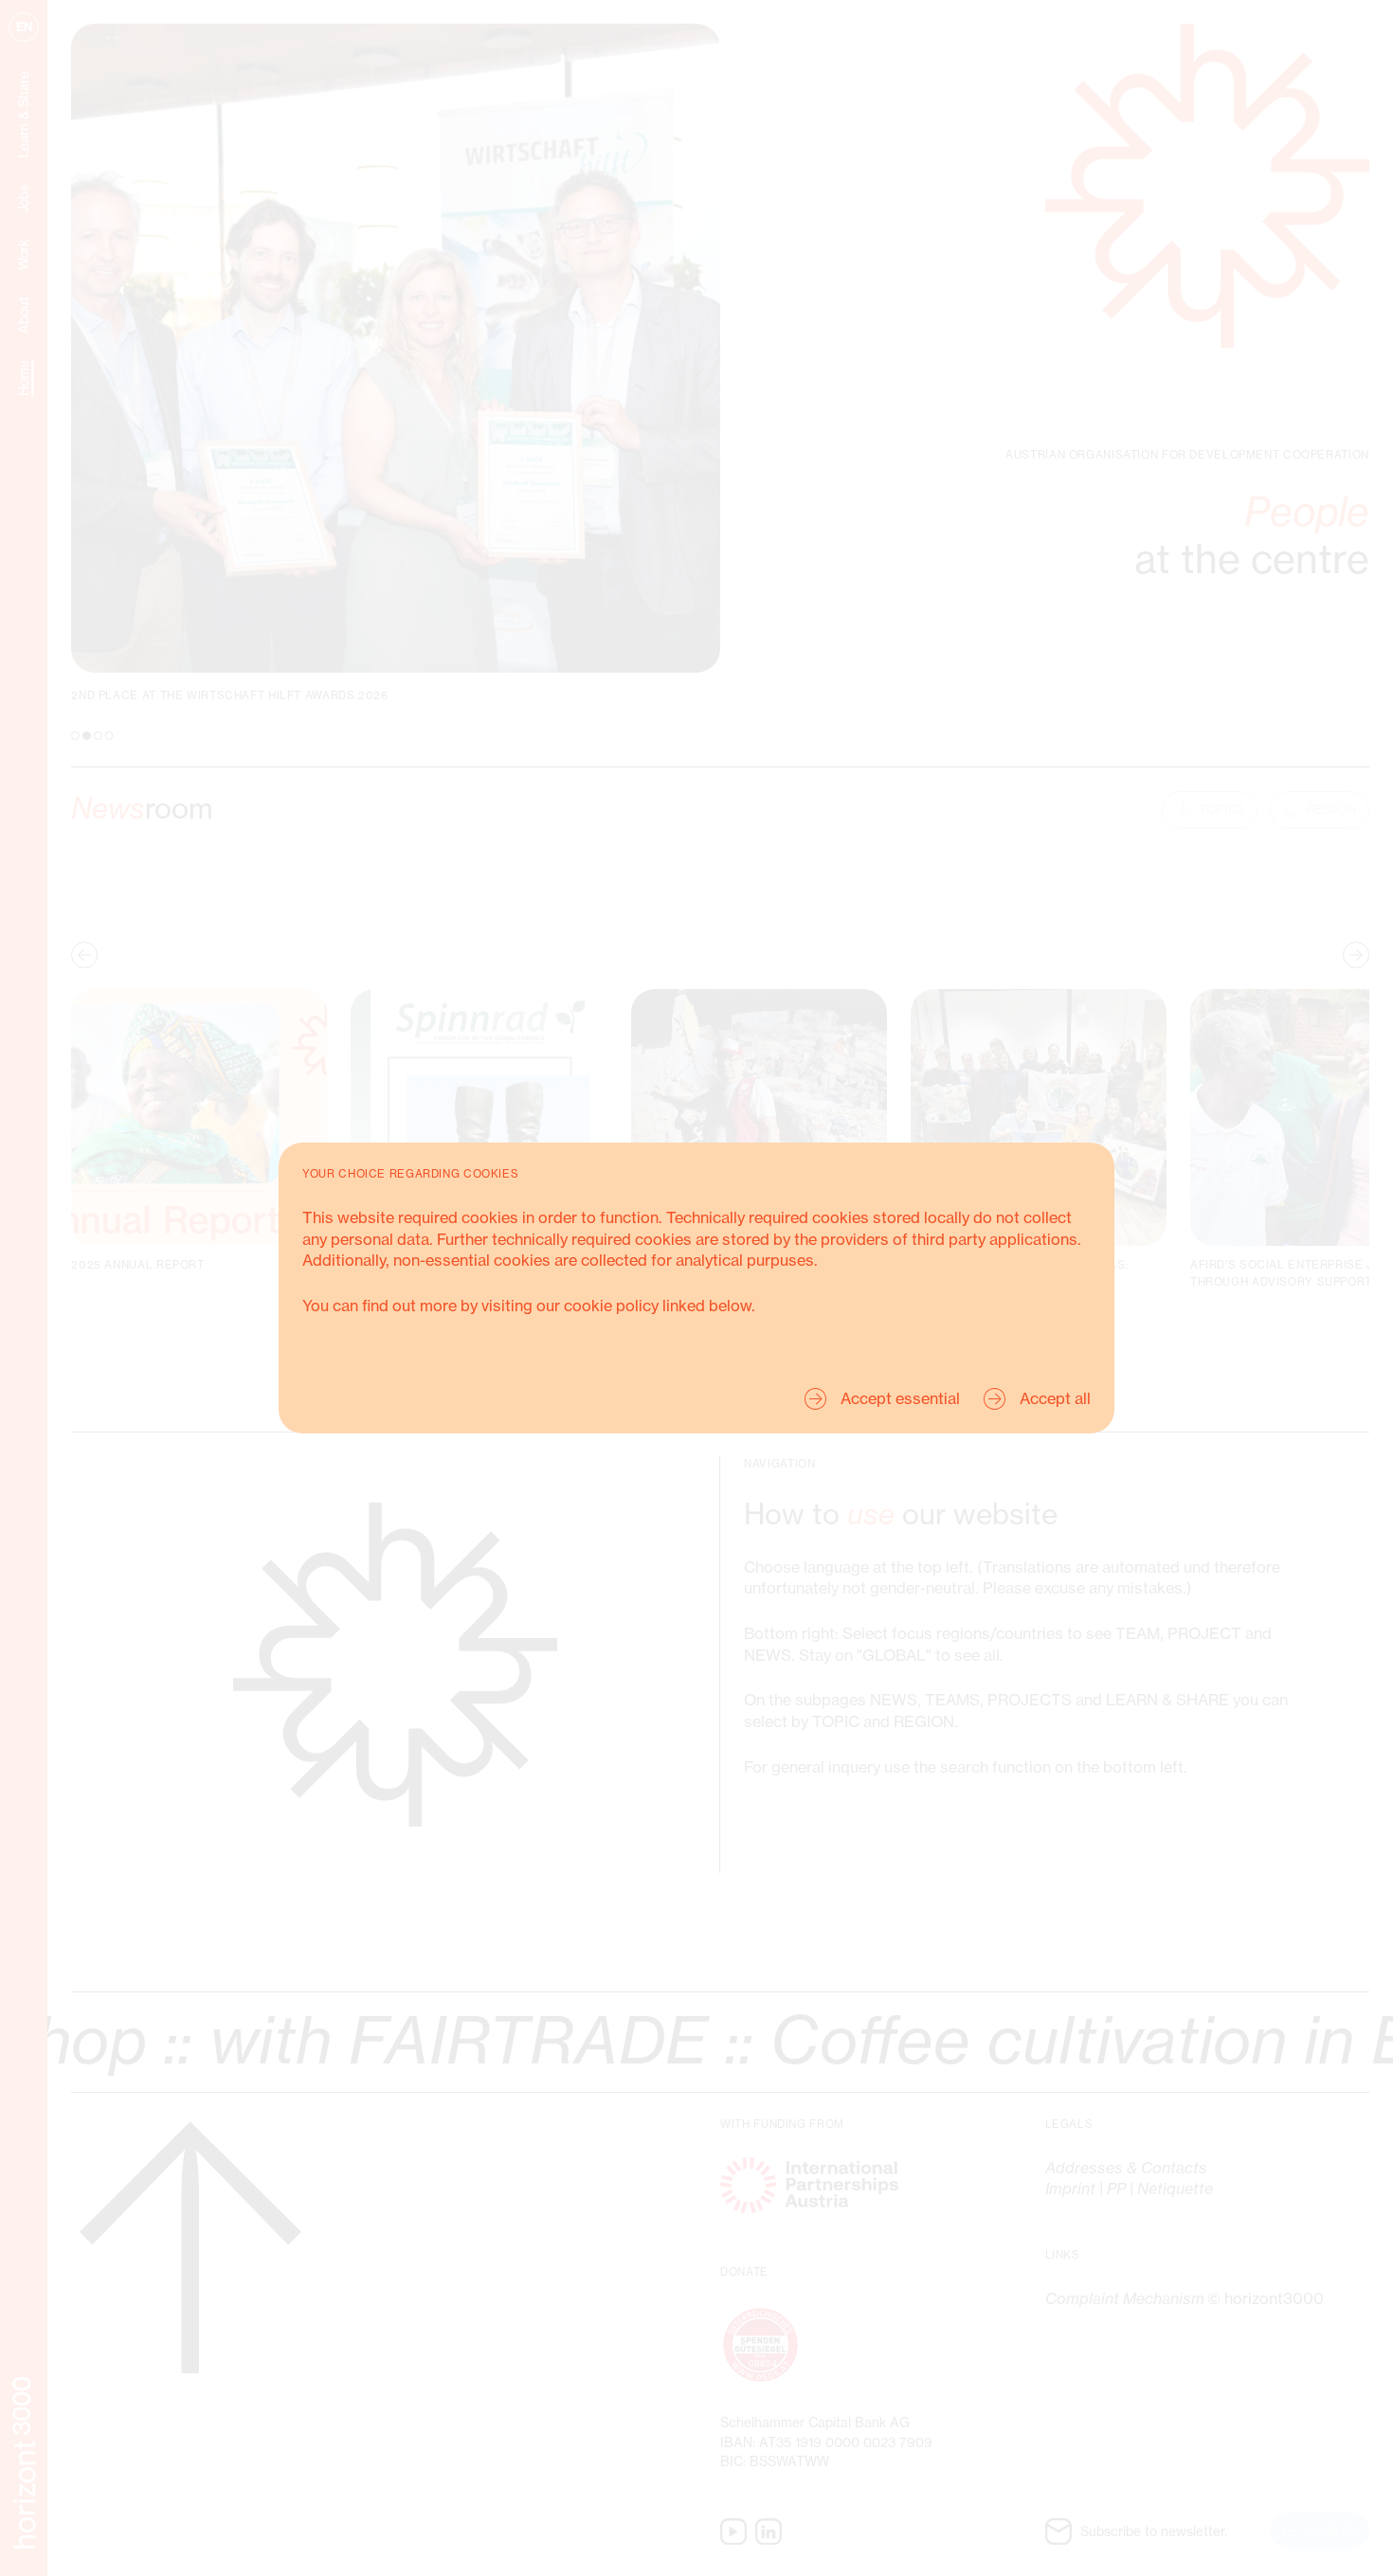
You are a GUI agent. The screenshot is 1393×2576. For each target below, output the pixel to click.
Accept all (1055, 1398)
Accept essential (900, 1398)
